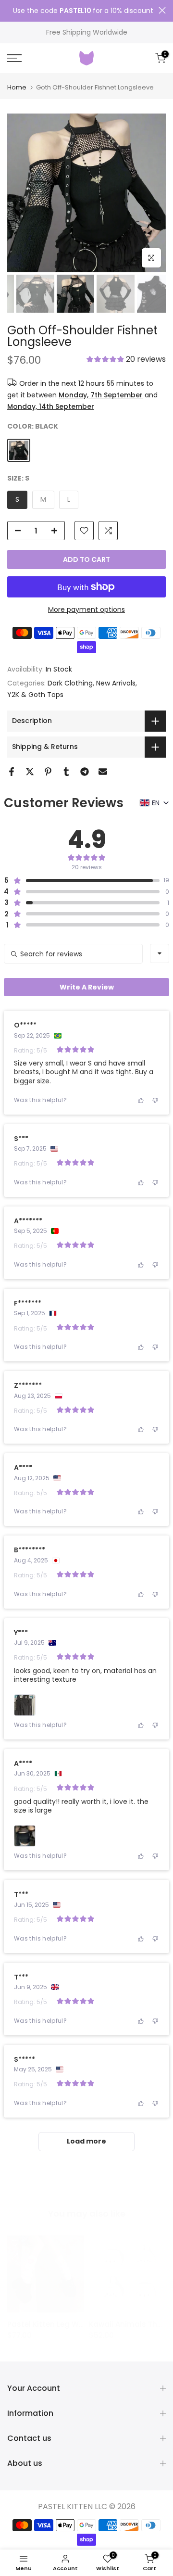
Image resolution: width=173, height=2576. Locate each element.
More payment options (86, 609)
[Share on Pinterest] (48, 772)
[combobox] (160, 953)
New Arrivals (116, 683)
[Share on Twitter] (30, 772)
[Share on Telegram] (85, 772)
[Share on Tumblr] (66, 772)
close (162, 10)
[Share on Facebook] (12, 772)
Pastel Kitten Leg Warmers (57, 2324)
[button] (126, 360)
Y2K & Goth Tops (35, 695)
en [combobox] (156, 803)
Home (17, 87)
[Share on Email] (103, 772)
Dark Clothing (70, 683)
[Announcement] (83, 11)
